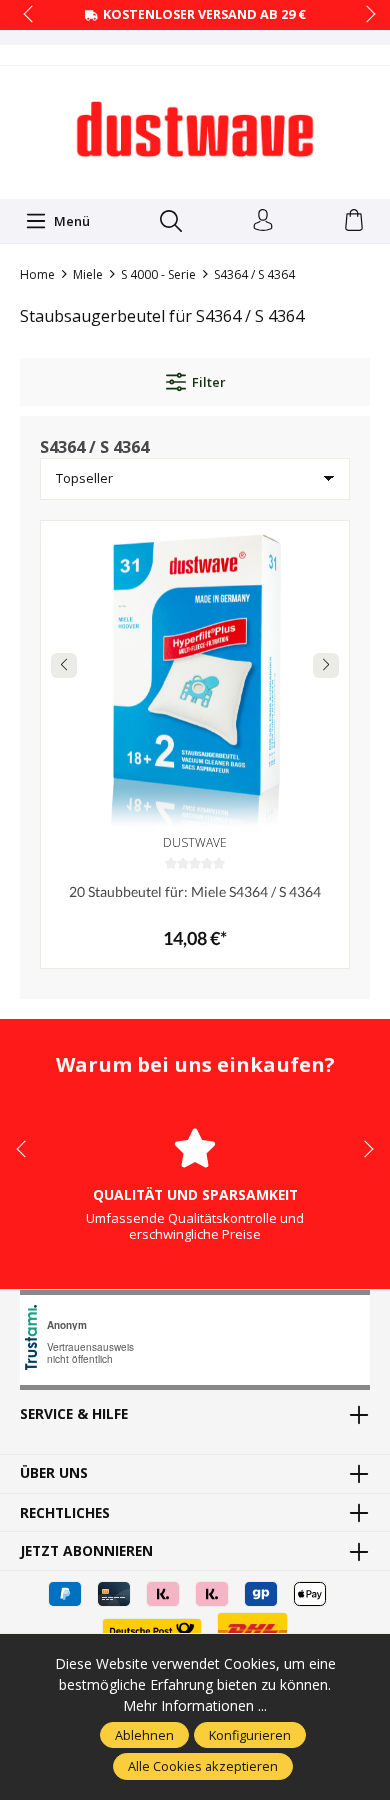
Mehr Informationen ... (195, 1705)
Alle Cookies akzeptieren (203, 1766)
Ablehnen (144, 1735)
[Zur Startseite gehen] (195, 130)
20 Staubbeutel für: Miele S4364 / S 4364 (195, 891)
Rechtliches (65, 1513)
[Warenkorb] (354, 221)
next (365, 15)
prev (30, 15)
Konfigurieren (250, 1735)
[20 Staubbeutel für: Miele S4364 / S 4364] (195, 675)
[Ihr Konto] (263, 221)
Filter (208, 382)
